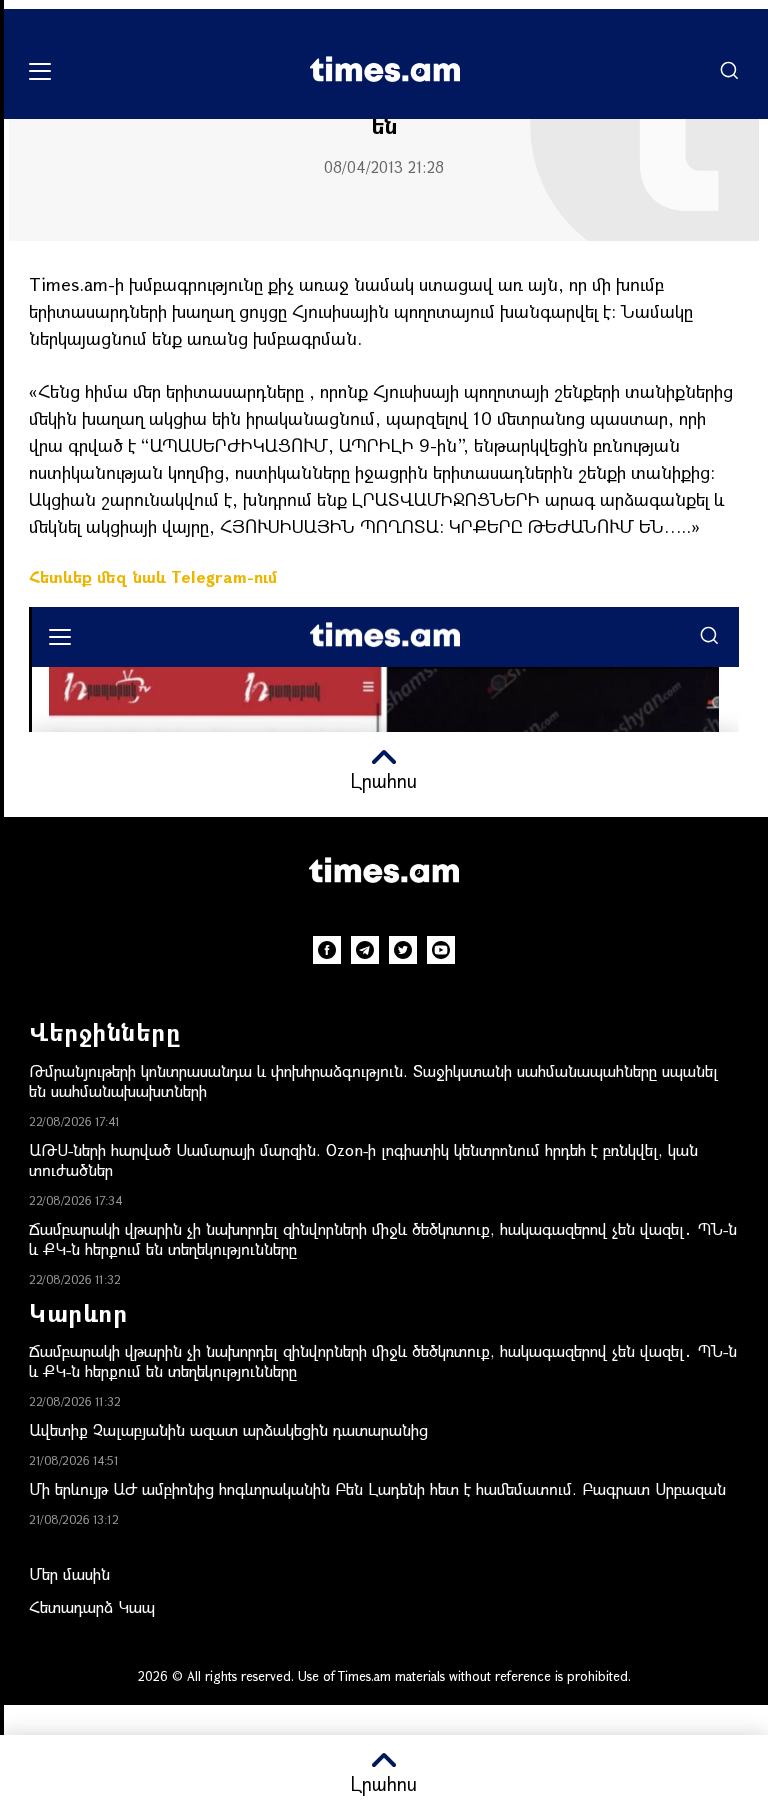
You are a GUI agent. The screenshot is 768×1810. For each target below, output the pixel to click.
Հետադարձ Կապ (92, 1606)
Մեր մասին (69, 1573)
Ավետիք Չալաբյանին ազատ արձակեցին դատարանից (228, 1429)
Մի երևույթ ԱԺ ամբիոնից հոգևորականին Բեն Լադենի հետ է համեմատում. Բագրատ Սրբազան (377, 1488)
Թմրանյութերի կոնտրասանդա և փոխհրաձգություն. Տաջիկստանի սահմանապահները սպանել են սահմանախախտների (373, 1080)
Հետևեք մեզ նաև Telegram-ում (153, 576)
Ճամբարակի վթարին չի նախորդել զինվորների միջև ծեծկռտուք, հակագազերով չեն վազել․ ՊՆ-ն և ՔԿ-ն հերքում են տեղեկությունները (383, 1238)
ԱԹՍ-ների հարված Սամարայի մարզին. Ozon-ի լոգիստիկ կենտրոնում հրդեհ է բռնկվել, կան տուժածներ (363, 1159)
